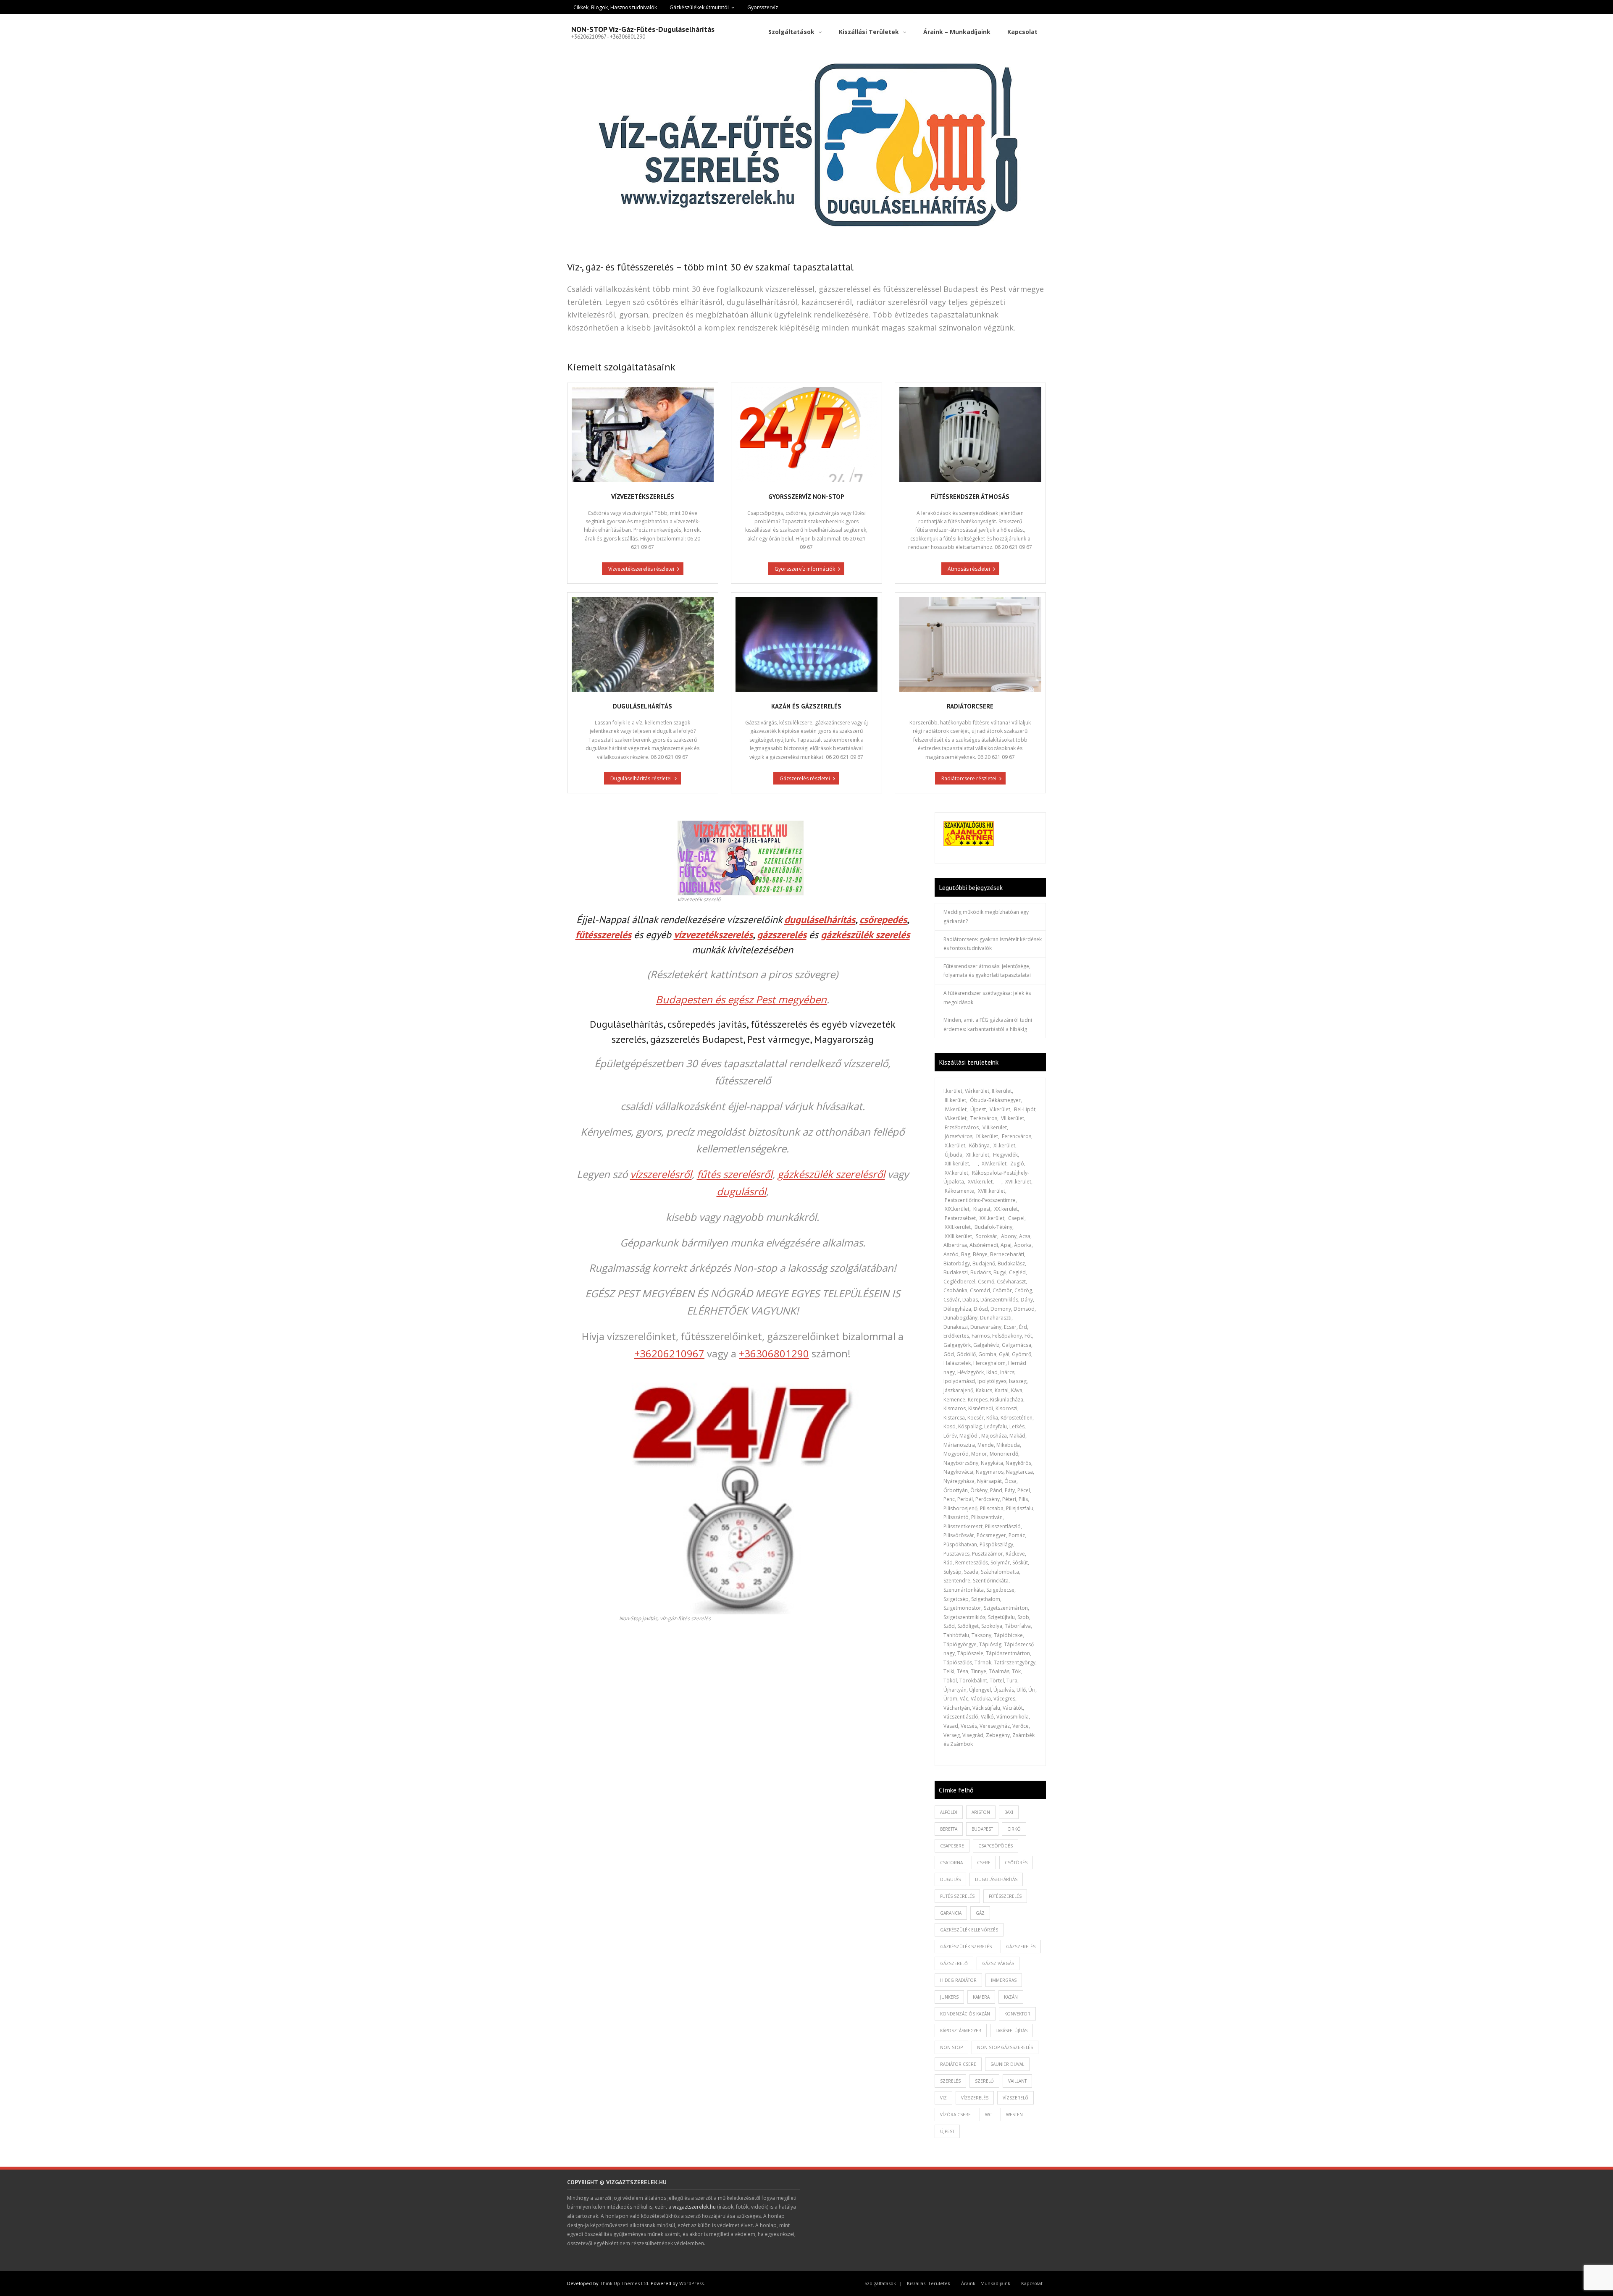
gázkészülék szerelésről (831, 1174)
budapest (982, 1829)
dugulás (950, 1879)
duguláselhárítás (820, 920)
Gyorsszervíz (763, 7)
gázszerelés (782, 935)
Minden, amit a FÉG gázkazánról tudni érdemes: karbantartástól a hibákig (988, 1025)
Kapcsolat (1032, 2283)
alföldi (949, 1812)
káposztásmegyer (961, 2031)
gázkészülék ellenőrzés (969, 1930)
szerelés (950, 2081)
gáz (980, 1913)
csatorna (951, 1863)
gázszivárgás (998, 1963)
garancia (951, 1913)
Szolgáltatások (880, 2283)
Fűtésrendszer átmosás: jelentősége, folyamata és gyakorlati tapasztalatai (987, 971)
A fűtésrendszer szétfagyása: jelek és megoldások (987, 998)
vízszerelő (1015, 2098)
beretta (949, 1829)
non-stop (951, 2047)
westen (1014, 2115)
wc (988, 2115)
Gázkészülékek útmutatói (699, 7)
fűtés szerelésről (735, 1174)
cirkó (1014, 1829)
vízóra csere (955, 2115)
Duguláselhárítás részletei (641, 778)
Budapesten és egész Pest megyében (741, 999)
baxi (1009, 1812)
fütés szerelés (957, 1896)
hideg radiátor (958, 1980)
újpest (947, 2131)
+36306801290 (774, 1353)
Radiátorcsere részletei (969, 778)
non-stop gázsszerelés (1005, 2047)
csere (984, 1863)
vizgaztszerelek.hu (694, 2207)
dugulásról (741, 1191)
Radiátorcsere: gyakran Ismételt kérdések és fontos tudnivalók (993, 944)
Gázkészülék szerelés (966, 1947)
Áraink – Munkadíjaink (986, 2283)
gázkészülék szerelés (865, 935)
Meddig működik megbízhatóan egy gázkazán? (986, 917)
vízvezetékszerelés (713, 935)
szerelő (984, 2081)
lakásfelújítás (1011, 2031)
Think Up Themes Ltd (624, 2283)
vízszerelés (975, 2098)
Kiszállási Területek (929, 2283)
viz (943, 2098)
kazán (1011, 1997)
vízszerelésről (661, 1174)
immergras (1004, 1980)
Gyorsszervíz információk (805, 569)
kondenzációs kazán (965, 2014)
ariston (981, 1812)
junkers (949, 1997)
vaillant (1017, 2081)
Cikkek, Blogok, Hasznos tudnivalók (615, 7)
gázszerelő (954, 1963)
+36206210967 (669, 1353)
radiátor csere (958, 2064)
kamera (981, 1997)
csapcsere (952, 1846)
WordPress (691, 2283)
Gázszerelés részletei (805, 778)
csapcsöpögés (996, 1846)
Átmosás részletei (969, 569)
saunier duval (1007, 2064)
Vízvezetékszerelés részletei (641, 569)
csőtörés (1016, 1863)
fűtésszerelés (603, 935)
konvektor (1017, 2014)
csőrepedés (883, 920)
